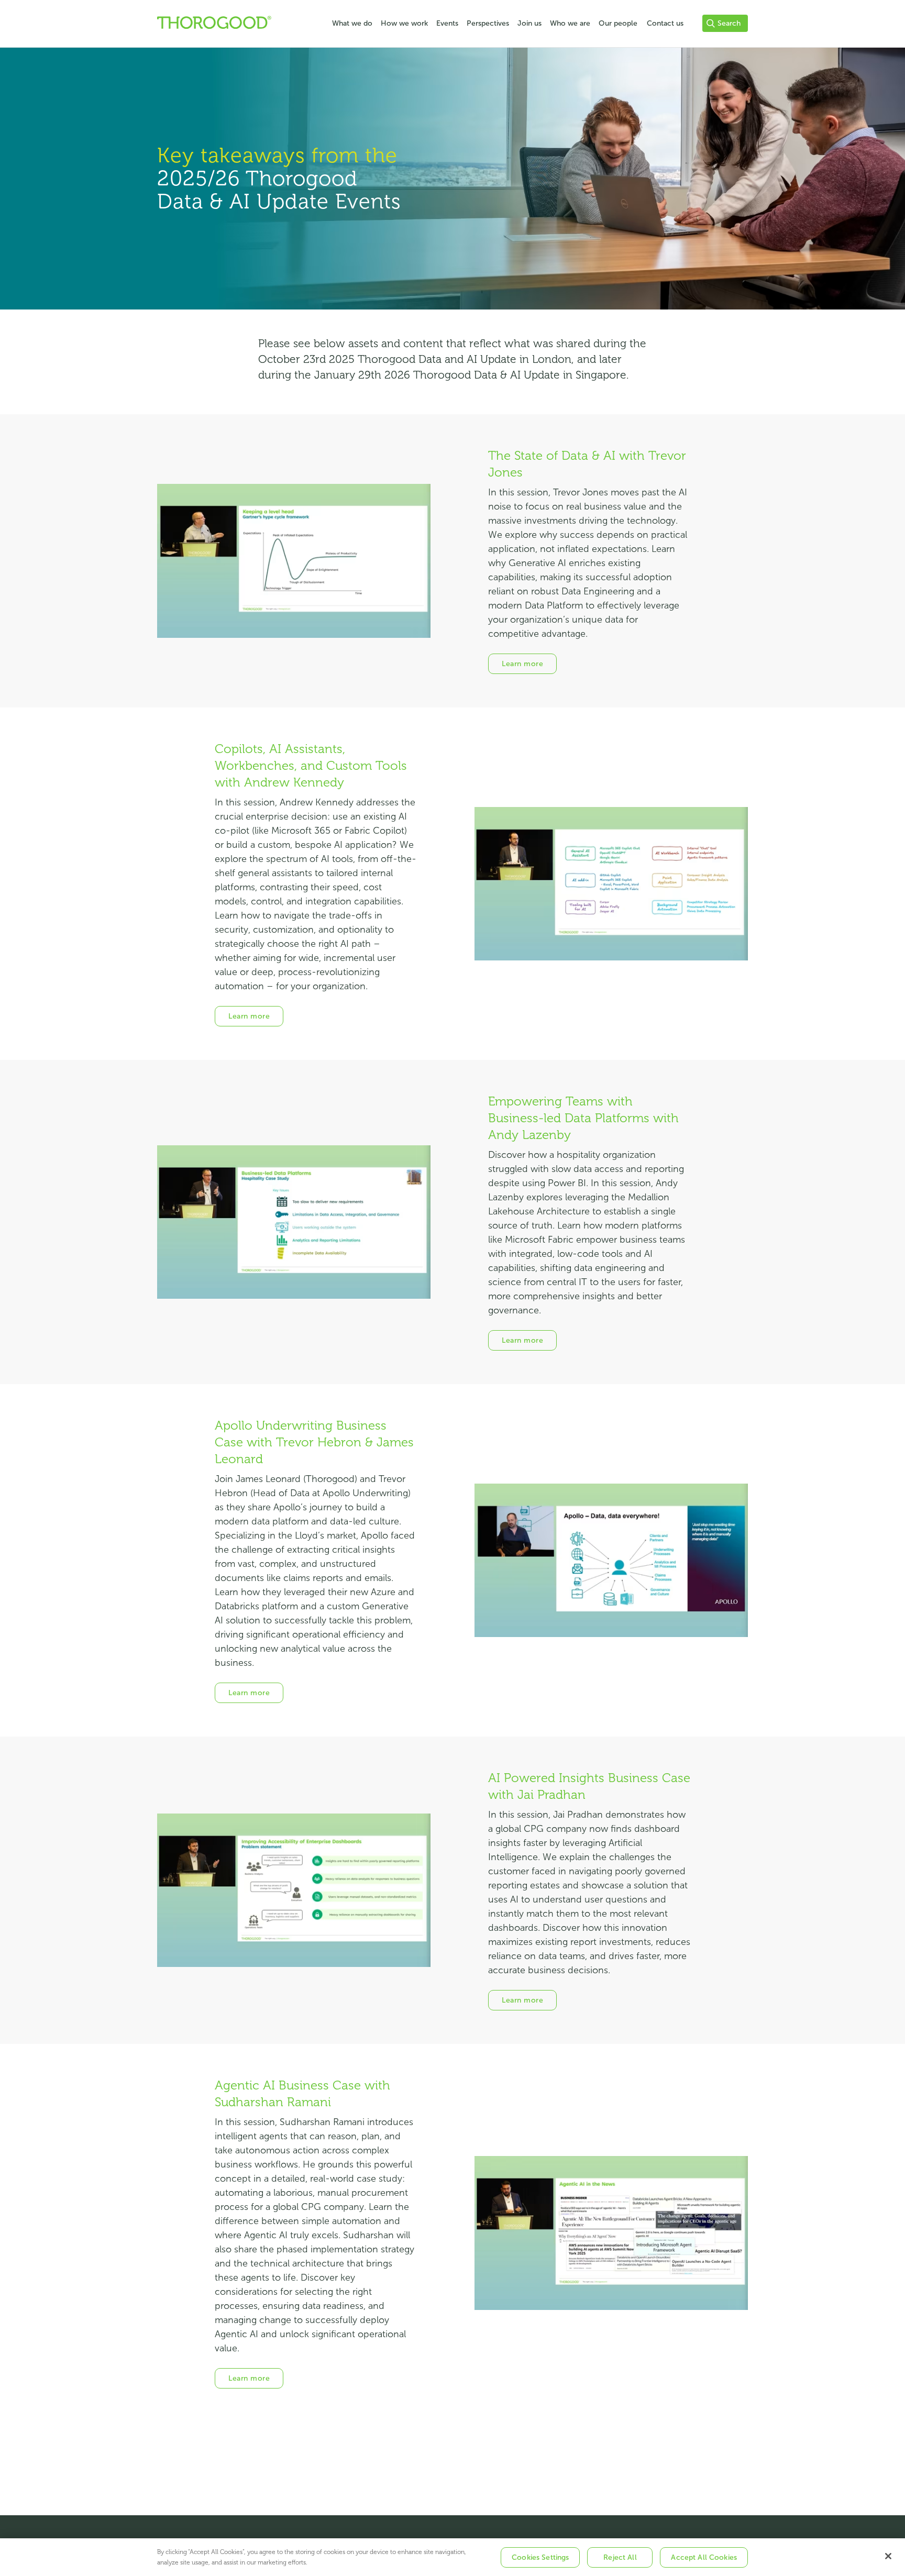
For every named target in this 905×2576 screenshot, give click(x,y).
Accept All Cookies (704, 2557)
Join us (529, 23)
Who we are (570, 23)
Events (447, 23)
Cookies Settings (540, 2557)
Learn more (522, 664)
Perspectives (488, 23)
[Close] (888, 2556)
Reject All (620, 2557)
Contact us (665, 23)
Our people (618, 23)
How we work (404, 23)
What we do (352, 23)
